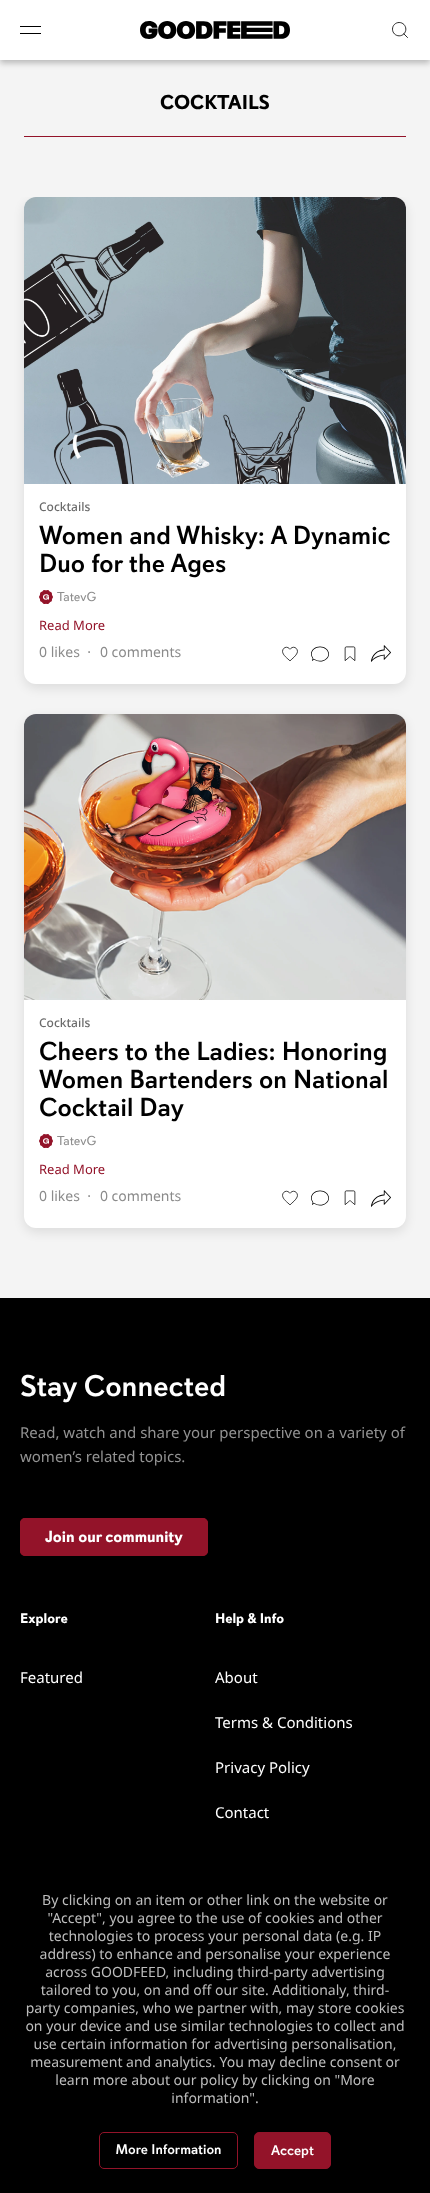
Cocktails (64, 507)
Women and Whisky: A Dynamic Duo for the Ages (215, 550)
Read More (72, 625)
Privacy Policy (262, 1768)
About (236, 1678)
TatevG (76, 597)
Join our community (114, 1537)
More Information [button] (169, 2150)
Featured (51, 1678)
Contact (242, 1813)
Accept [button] (292, 2150)
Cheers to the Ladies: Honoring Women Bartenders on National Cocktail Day (213, 1080)
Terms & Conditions (284, 1723)
